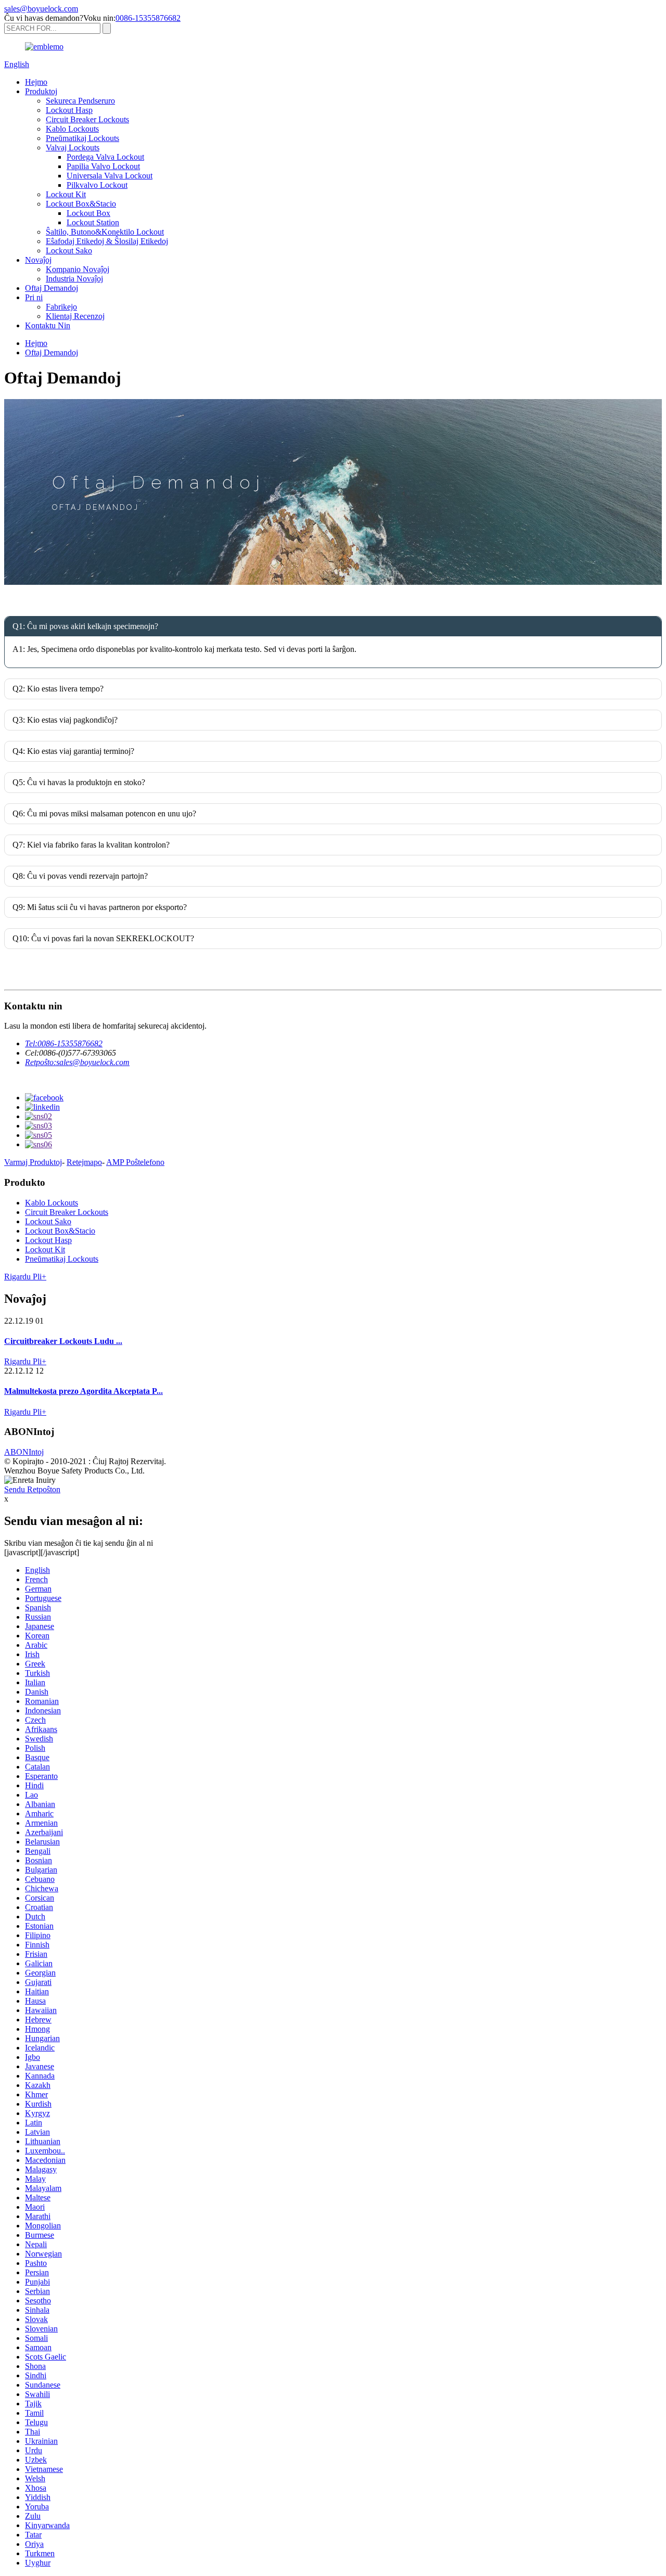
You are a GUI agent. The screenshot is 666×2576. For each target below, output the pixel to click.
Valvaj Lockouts (73, 148)
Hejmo (36, 82)
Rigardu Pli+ (25, 1277)
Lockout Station (93, 222)
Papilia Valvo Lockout (103, 166)
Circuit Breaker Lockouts (87, 119)
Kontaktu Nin (48, 325)
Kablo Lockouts (72, 129)
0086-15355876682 (148, 18)
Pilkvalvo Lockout (97, 185)
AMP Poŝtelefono (135, 1162)
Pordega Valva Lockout (105, 157)
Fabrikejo (61, 307)
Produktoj (41, 91)
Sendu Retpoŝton (32, 1489)
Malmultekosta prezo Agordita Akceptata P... (84, 1391)
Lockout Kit (66, 194)
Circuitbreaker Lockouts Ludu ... (63, 1341)
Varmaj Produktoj (33, 1162)
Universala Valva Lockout (110, 176)
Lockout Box (88, 213)
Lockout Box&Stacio (81, 204)
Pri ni (34, 297)
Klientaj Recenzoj (75, 316)
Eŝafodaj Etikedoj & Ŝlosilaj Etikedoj (107, 241)
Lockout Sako (69, 251)
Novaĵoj (38, 260)
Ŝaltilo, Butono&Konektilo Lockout (105, 232)
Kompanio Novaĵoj (78, 269)
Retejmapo (84, 1162)
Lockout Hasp (69, 110)
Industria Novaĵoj (74, 279)
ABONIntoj (24, 1452)
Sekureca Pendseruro (80, 101)
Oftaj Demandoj (52, 288)
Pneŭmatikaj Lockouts (82, 138)
